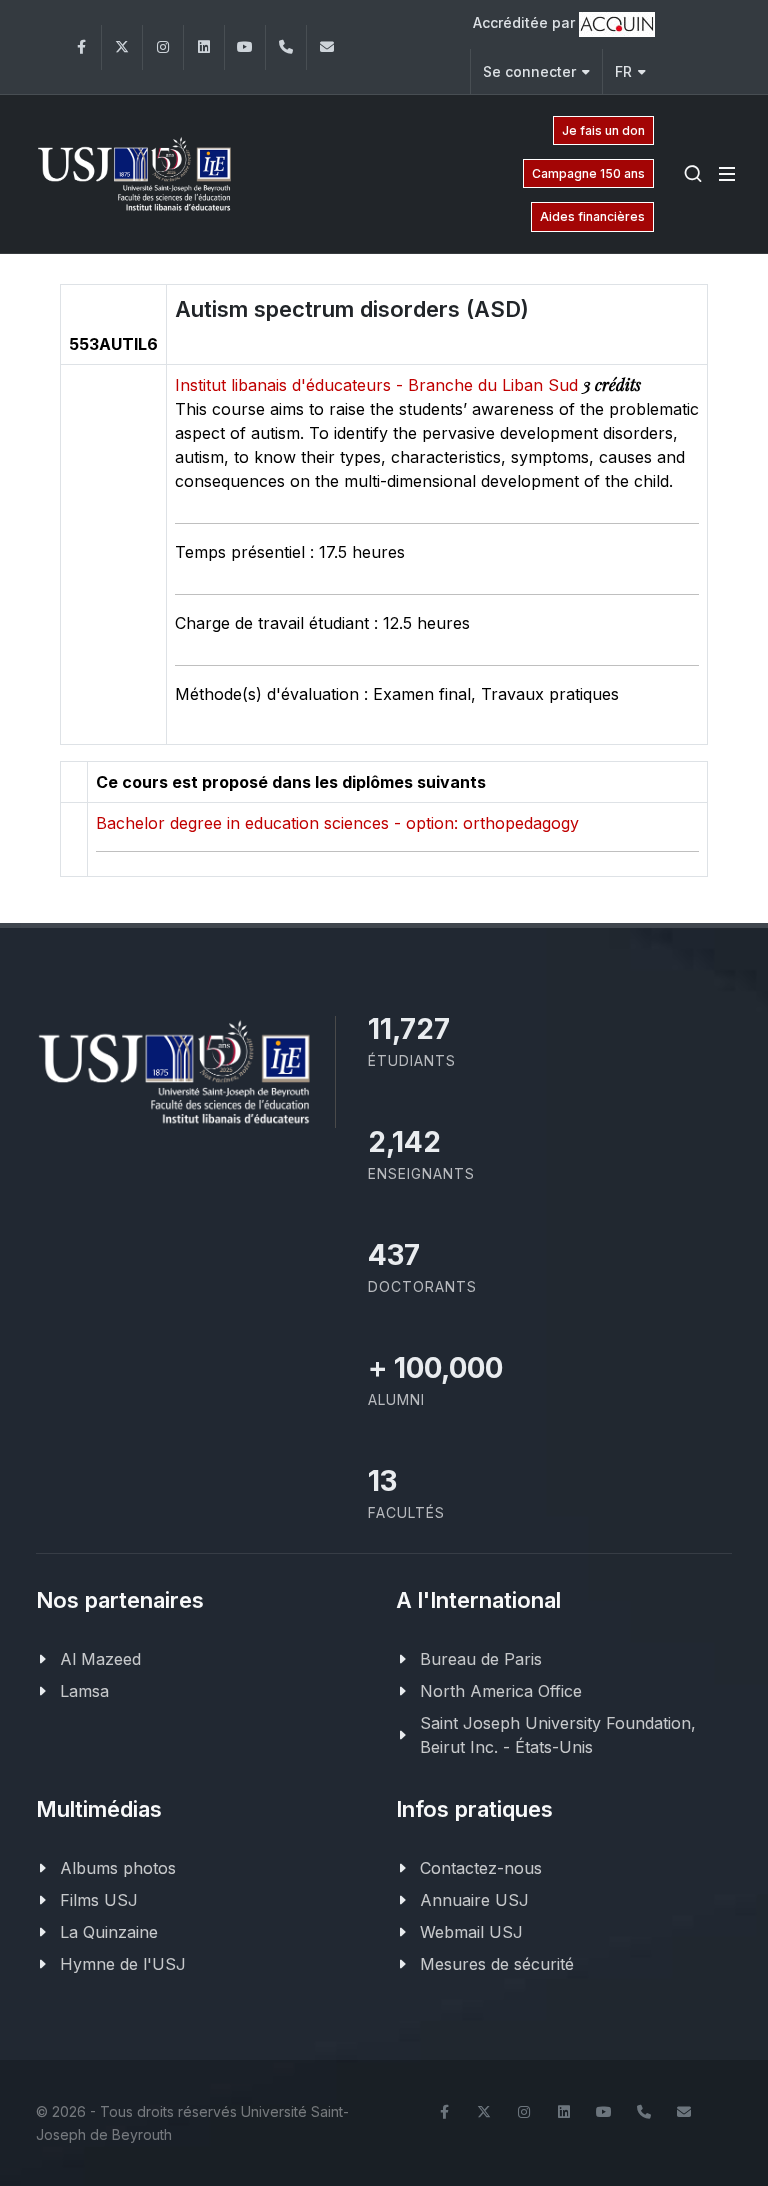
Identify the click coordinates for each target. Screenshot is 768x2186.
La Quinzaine (109, 1932)
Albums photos (118, 1868)
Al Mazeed (100, 1659)
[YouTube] (245, 47)
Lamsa (84, 1691)
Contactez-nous (481, 1868)
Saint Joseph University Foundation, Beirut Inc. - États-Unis (558, 1735)
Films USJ (99, 1900)
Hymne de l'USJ (123, 1964)
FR (623, 71)
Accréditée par (526, 22)
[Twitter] (122, 47)
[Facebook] (81, 47)
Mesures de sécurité (497, 1964)
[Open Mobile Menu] (727, 174)
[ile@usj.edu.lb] (327, 47)
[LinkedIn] (204, 47)
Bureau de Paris (481, 1659)
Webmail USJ (471, 1932)
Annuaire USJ (474, 1900)
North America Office (501, 1691)
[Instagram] (163, 47)
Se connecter (529, 71)
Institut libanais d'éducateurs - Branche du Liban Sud (379, 385)
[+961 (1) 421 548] (286, 47)
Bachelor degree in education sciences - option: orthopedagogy (337, 823)
